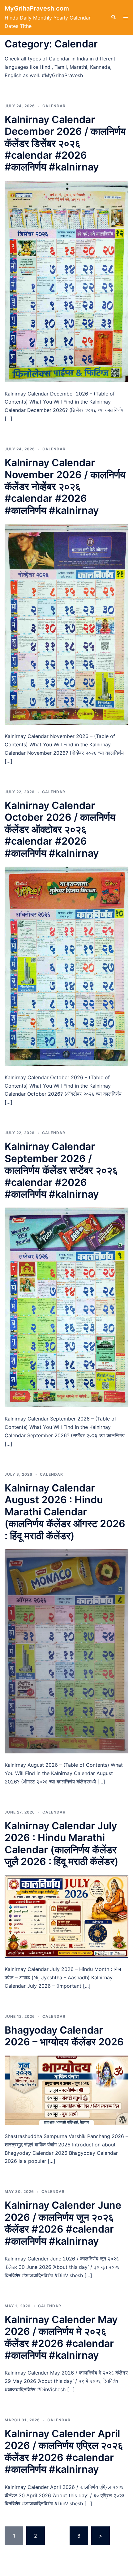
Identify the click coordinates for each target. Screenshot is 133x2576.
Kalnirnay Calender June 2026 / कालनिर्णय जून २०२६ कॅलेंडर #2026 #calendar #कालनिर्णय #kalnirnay (63, 2223)
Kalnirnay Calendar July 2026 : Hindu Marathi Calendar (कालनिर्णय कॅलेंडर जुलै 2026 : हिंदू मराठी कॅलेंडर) (62, 1844)
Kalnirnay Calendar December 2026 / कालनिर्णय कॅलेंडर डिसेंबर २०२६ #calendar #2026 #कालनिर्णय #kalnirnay (65, 143)
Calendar (54, 106)
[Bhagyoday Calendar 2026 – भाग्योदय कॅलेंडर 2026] (66, 2090)
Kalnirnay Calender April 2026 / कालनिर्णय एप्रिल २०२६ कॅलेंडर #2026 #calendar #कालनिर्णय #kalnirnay (64, 2451)
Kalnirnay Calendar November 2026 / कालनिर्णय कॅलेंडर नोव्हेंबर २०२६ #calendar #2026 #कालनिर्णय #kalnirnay (65, 486)
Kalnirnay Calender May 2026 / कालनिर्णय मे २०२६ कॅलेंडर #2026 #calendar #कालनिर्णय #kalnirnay (61, 2337)
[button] (113, 17)
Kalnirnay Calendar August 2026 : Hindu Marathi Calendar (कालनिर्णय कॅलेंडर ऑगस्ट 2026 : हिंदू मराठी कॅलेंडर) (65, 1512)
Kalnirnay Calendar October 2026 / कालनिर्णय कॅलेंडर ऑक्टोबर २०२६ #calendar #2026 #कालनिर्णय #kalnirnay (60, 829)
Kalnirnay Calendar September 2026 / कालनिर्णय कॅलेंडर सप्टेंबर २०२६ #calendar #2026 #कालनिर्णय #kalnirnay (61, 1170)
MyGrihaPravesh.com (37, 8)
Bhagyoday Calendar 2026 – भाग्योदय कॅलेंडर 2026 (64, 2036)
